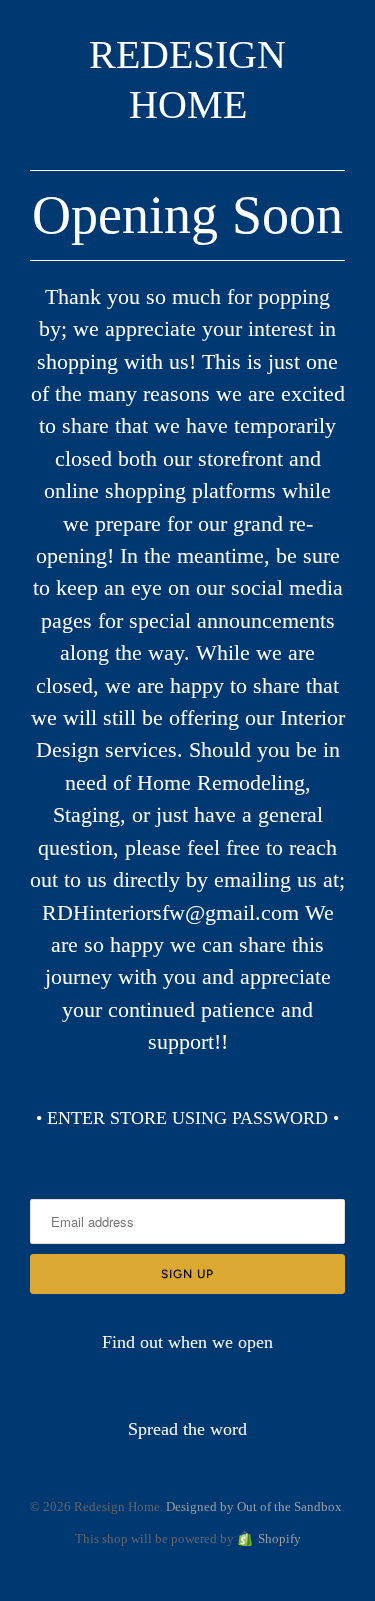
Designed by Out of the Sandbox (254, 1506)
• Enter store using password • (187, 1118)
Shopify (279, 1538)
